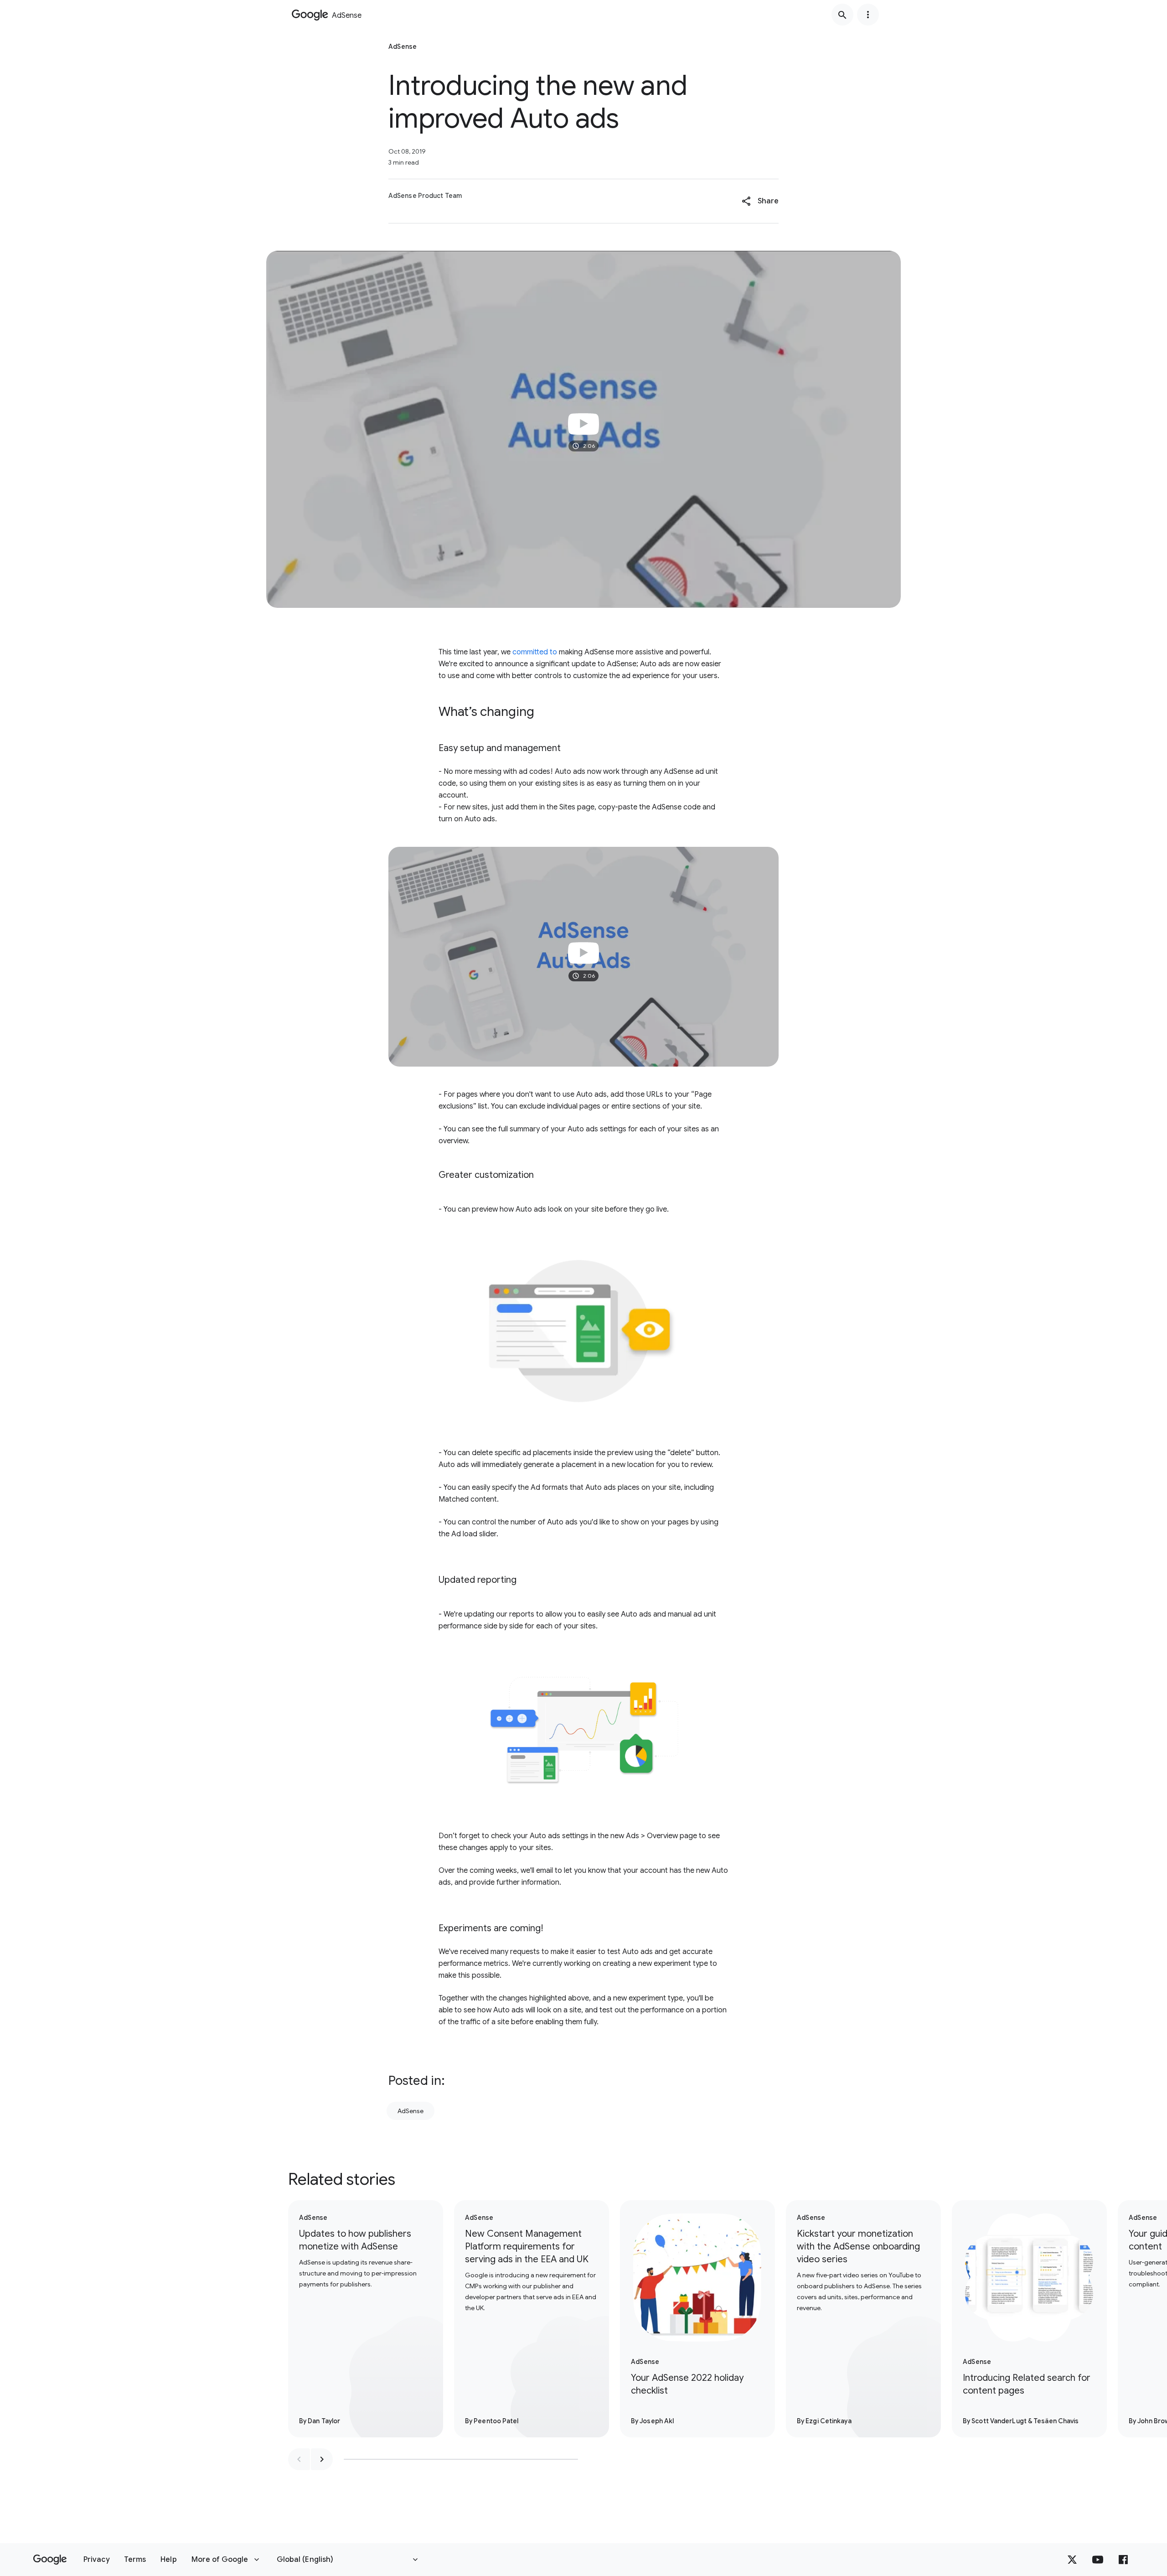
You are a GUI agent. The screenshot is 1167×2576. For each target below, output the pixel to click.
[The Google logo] (50, 2560)
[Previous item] (299, 2459)
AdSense (411, 2111)
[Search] (842, 15)
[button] (760, 201)
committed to (535, 652)
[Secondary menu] (868, 15)
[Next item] (322, 2459)
